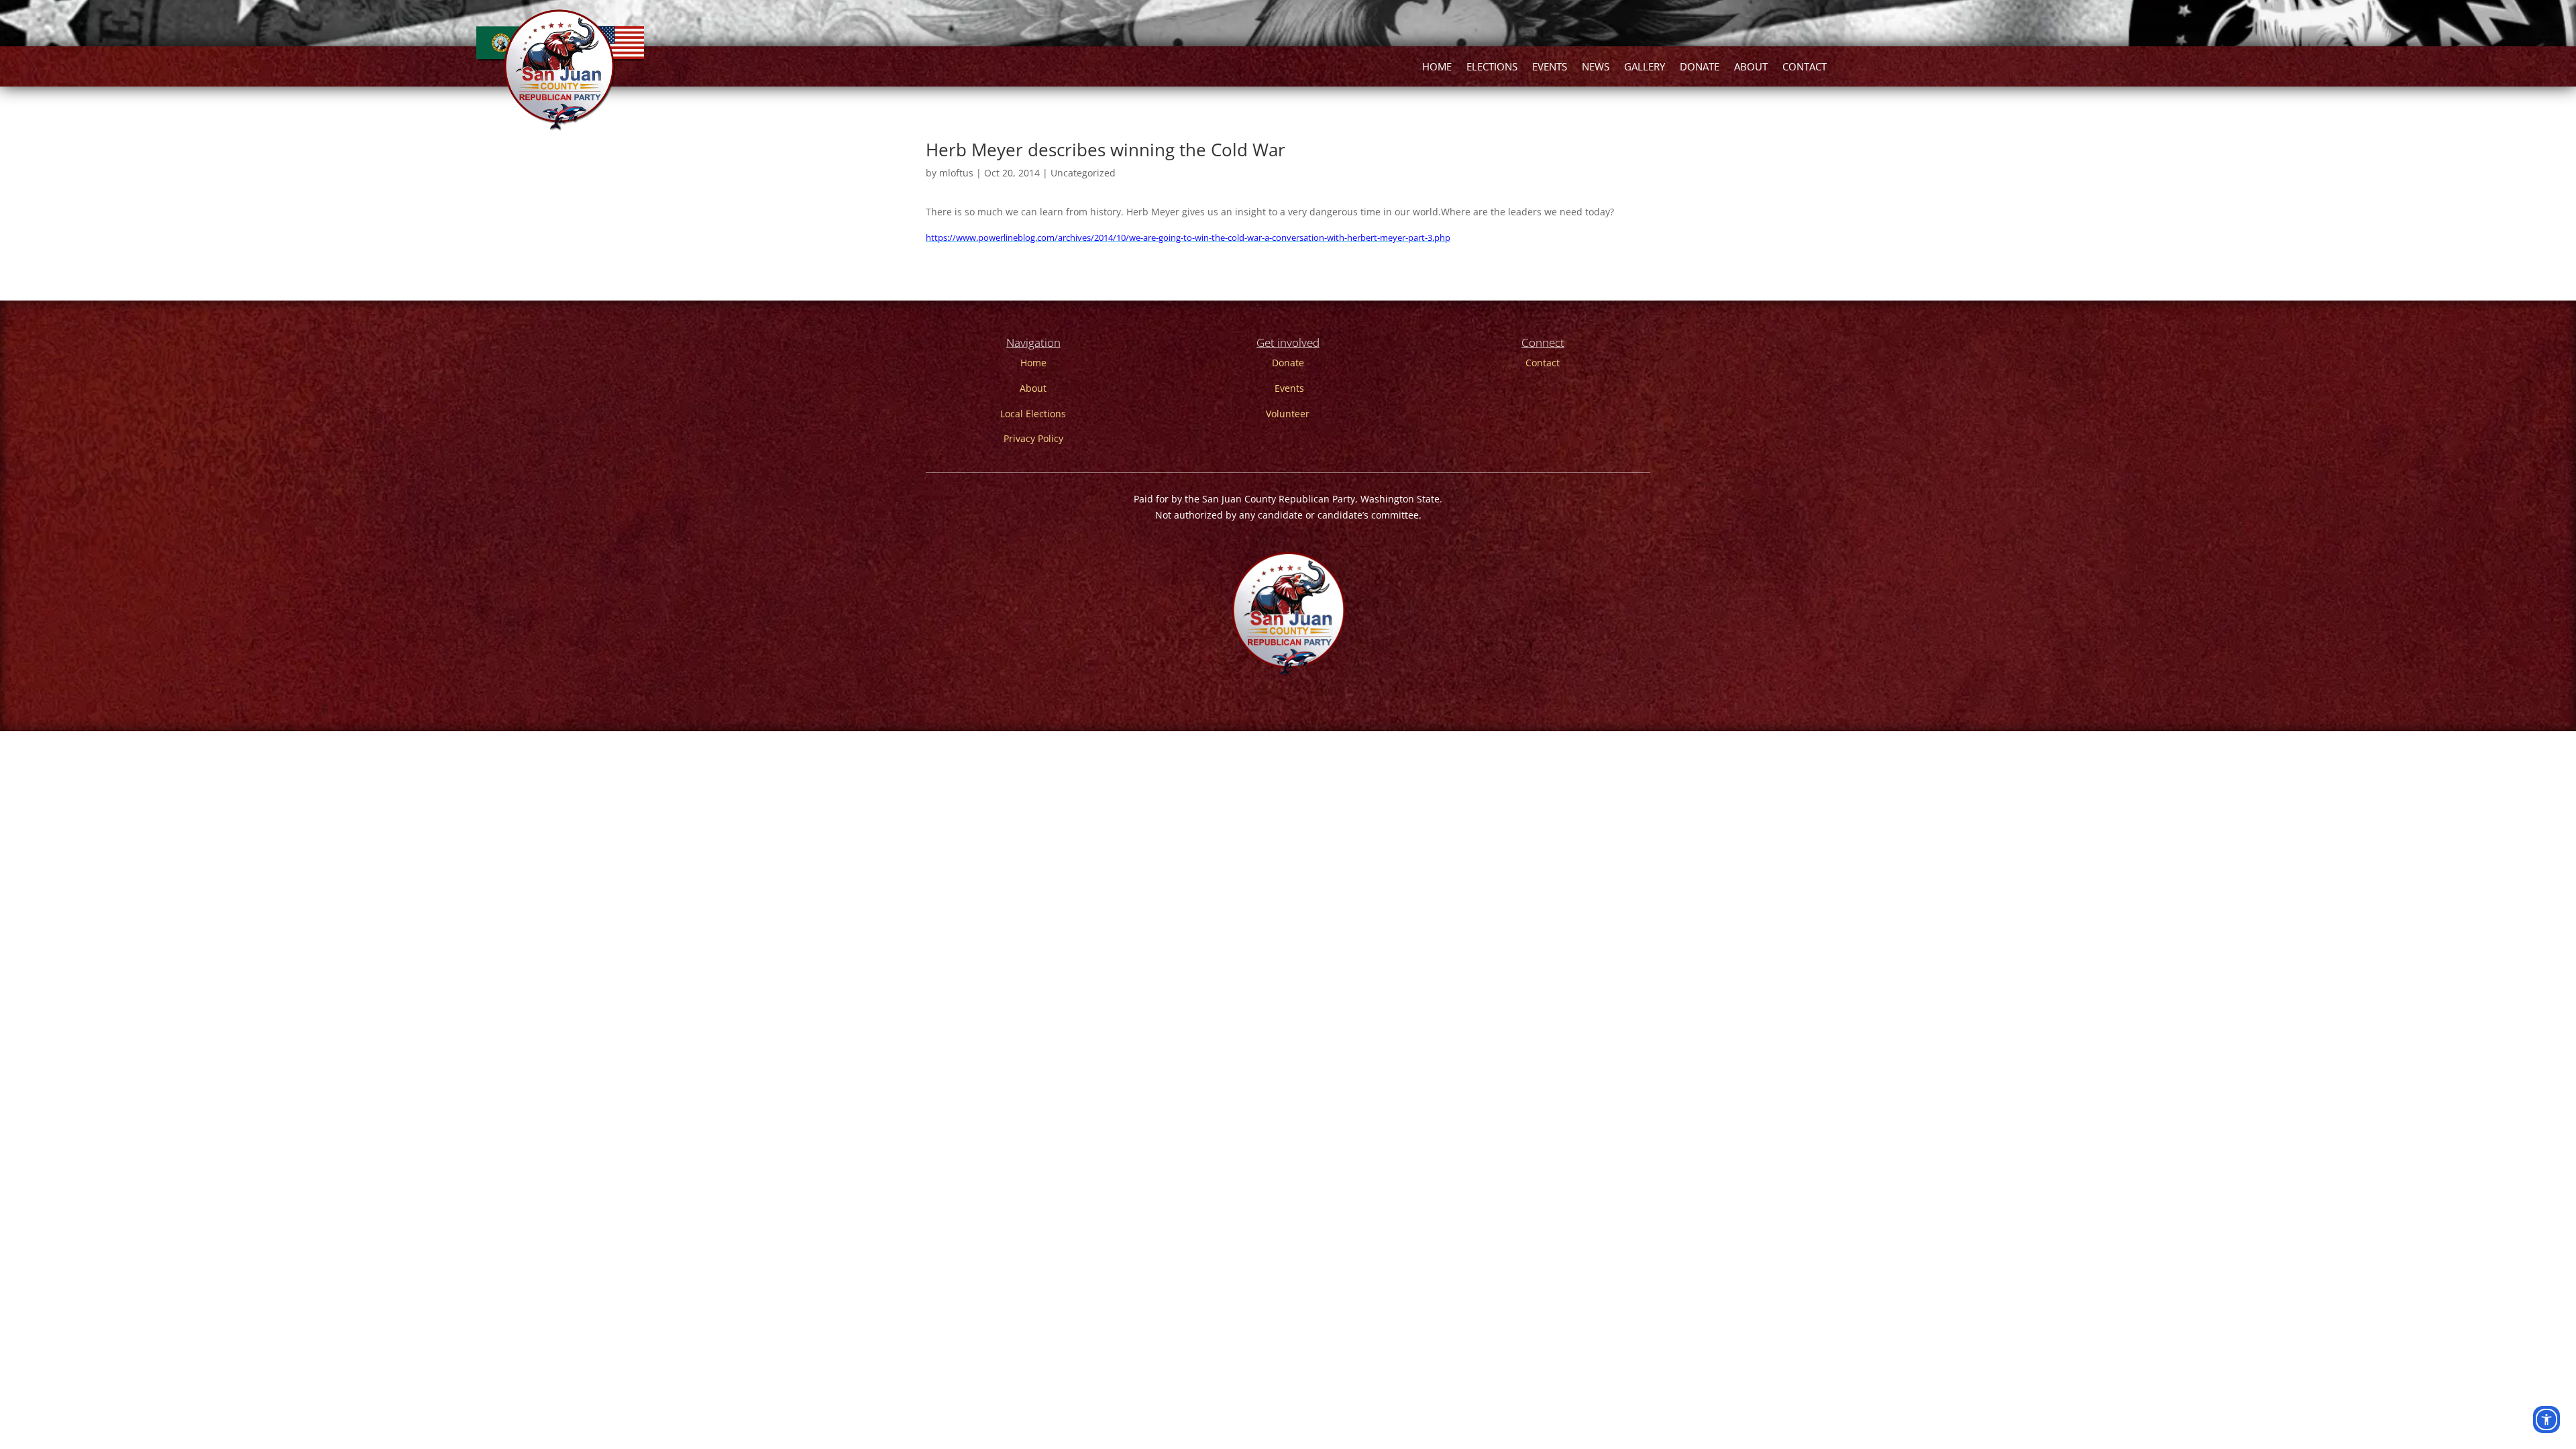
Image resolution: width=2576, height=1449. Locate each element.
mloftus (956, 173)
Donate (1288, 363)
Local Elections (1033, 414)
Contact (1543, 363)
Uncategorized (1083, 173)
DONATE (1700, 67)
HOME (1437, 67)
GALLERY (1645, 67)
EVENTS (1550, 67)
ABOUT (1751, 67)
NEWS (1596, 67)
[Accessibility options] (2546, 1419)
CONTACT (1805, 67)
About (1033, 388)
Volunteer (1288, 414)
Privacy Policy (1033, 438)
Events (1289, 388)
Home (1033, 363)
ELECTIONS (1492, 67)
